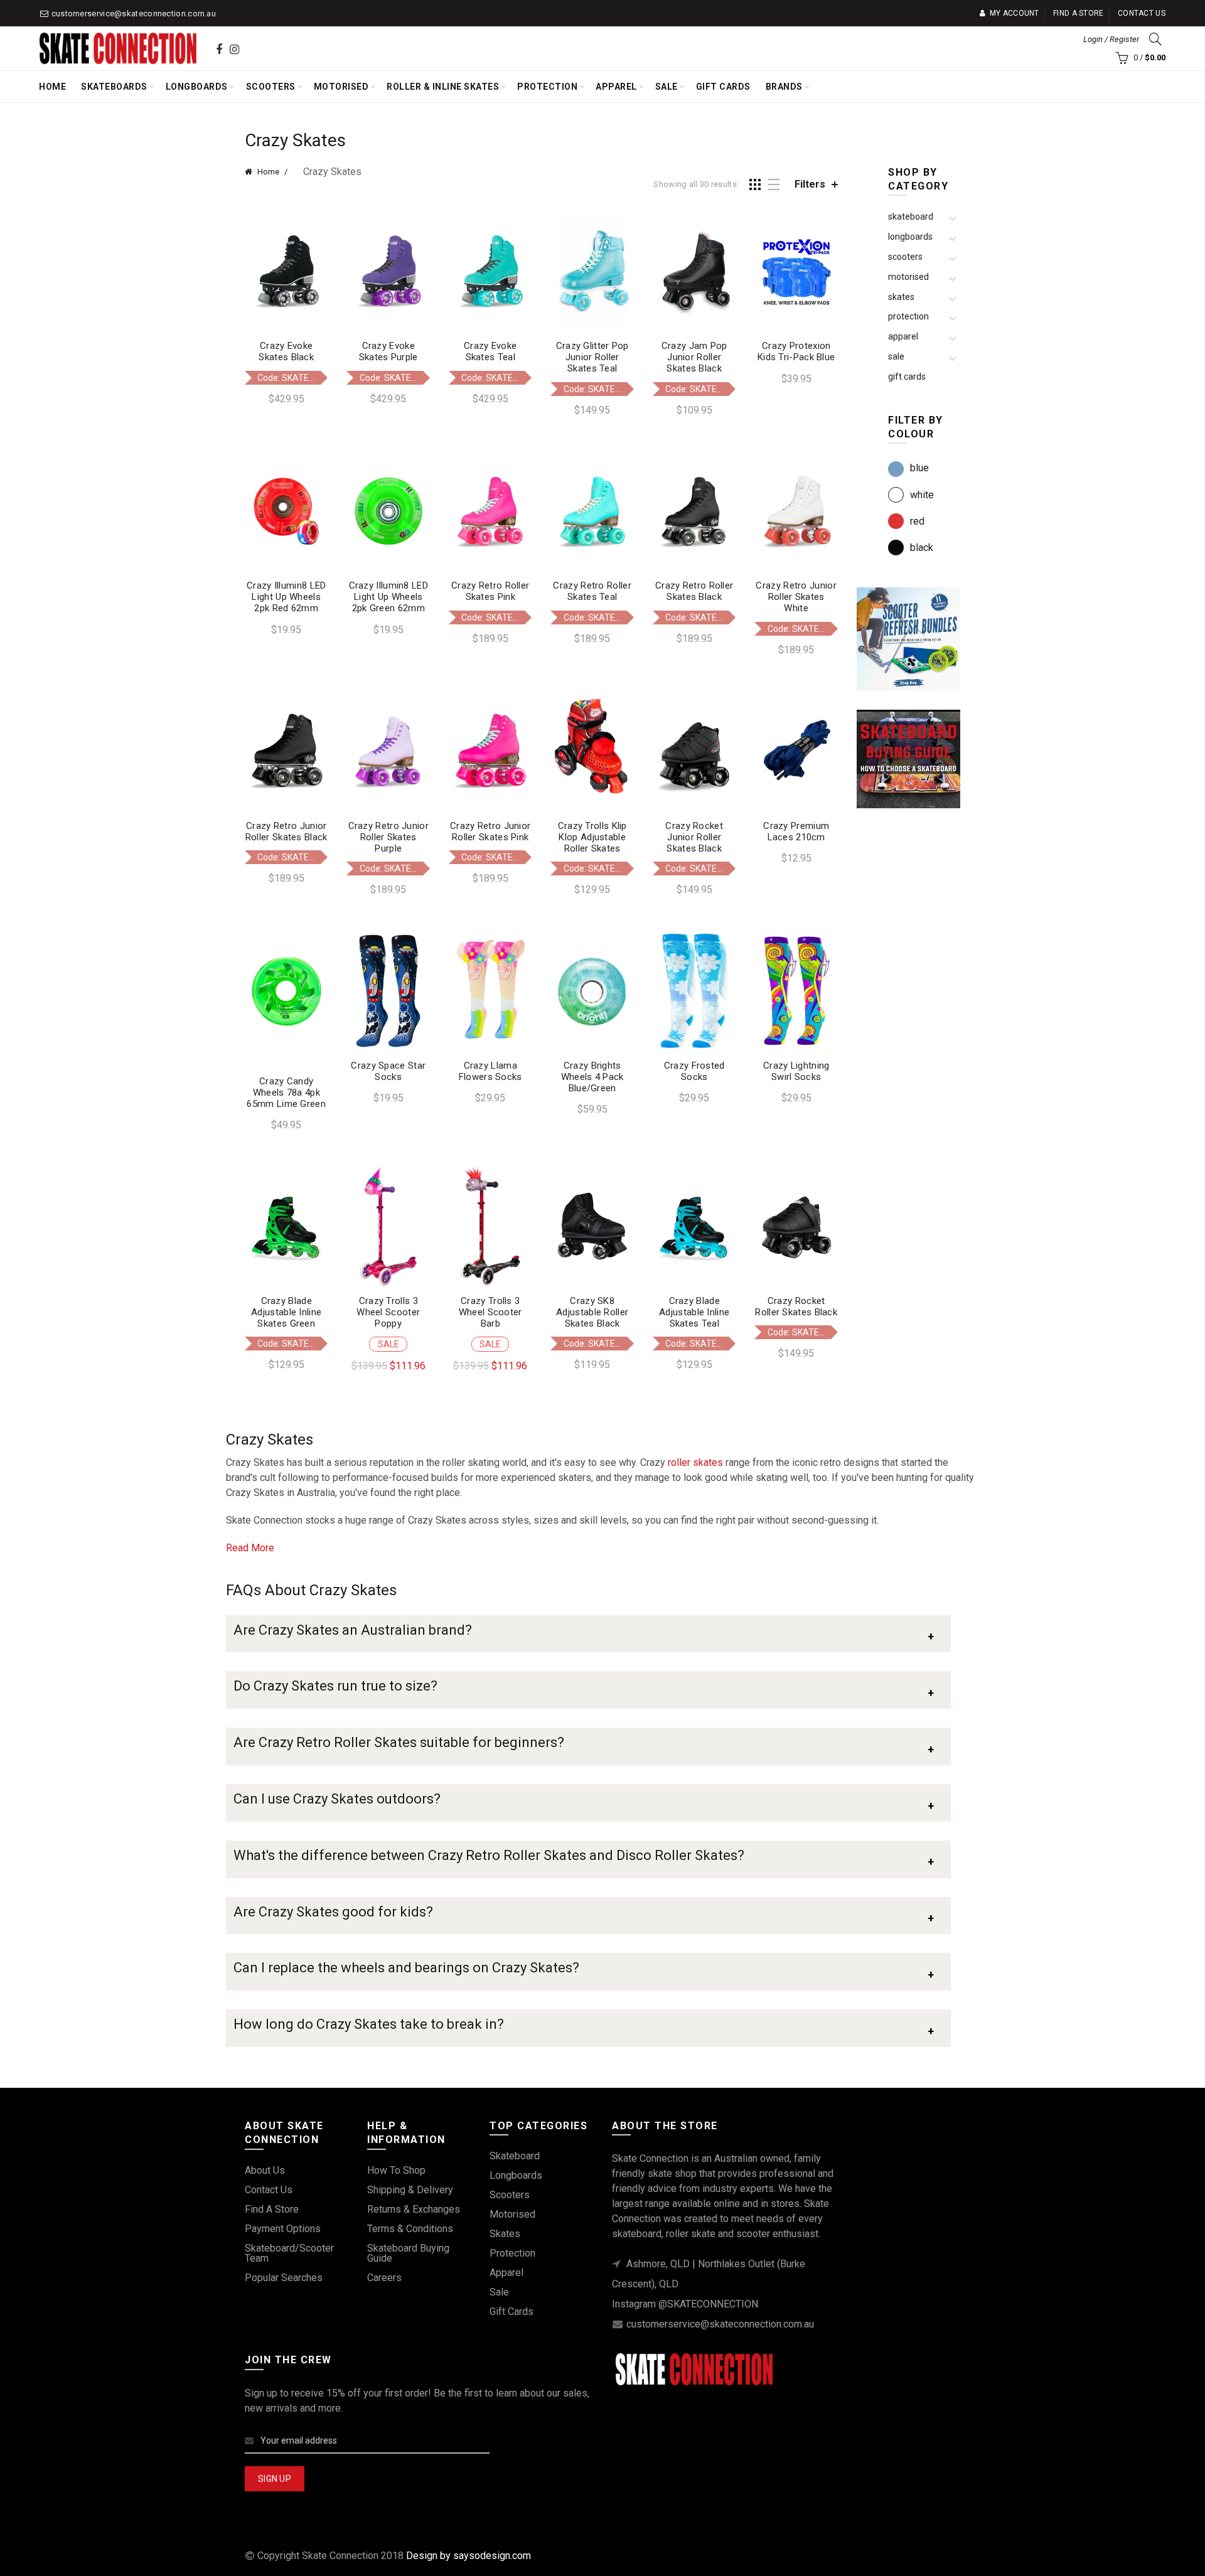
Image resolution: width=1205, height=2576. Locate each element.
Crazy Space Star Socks (388, 1071)
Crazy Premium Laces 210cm (796, 831)
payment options (283, 2229)
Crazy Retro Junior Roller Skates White (796, 597)
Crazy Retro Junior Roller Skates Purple (388, 837)
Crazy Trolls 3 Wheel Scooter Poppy (388, 1312)
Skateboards (114, 87)
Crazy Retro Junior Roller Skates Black (287, 831)
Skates (901, 297)
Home (52, 87)
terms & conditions (410, 2229)
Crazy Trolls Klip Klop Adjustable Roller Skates (592, 837)
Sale (667, 87)
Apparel (616, 87)
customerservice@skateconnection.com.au (134, 13)
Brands (784, 87)
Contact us (1142, 13)
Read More (250, 1548)
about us (265, 2170)
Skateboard (911, 216)
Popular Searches (284, 2278)
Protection (547, 87)
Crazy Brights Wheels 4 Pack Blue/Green (592, 1077)
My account (1014, 13)
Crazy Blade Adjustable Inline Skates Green (286, 1312)
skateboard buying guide (408, 2253)
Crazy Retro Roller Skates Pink (490, 591)
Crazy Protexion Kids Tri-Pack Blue (796, 351)
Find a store (1079, 13)
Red (917, 521)
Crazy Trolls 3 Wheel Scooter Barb (490, 1312)
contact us (269, 2190)
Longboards (197, 87)
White (922, 495)
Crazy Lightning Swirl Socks (796, 1071)
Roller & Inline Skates (443, 87)
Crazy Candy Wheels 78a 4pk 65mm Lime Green (286, 1093)
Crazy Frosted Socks (694, 1071)
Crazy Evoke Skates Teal (490, 351)
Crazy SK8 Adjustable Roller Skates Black (592, 1312)
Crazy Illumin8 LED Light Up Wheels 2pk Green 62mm (388, 597)
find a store (272, 2209)
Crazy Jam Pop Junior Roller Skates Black (694, 357)
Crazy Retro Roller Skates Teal (592, 591)
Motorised (341, 87)
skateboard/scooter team (289, 2253)
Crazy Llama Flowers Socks (490, 1071)
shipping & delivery (410, 2190)
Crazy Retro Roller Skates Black (694, 591)
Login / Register (1111, 39)
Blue (919, 468)
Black (922, 548)
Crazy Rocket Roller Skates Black (796, 1307)
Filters (810, 184)
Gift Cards (723, 87)
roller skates (695, 1462)
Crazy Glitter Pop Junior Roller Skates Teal (592, 357)
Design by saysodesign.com (469, 2556)
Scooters (271, 87)
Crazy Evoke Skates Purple (388, 351)
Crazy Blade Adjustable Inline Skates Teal (694, 1312)
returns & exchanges (414, 2209)
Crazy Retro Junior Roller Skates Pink (490, 831)
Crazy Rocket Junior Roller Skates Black (694, 837)
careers (384, 2278)
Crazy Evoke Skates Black (286, 351)
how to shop (396, 2170)
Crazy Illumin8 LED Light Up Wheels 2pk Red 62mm (286, 597)
